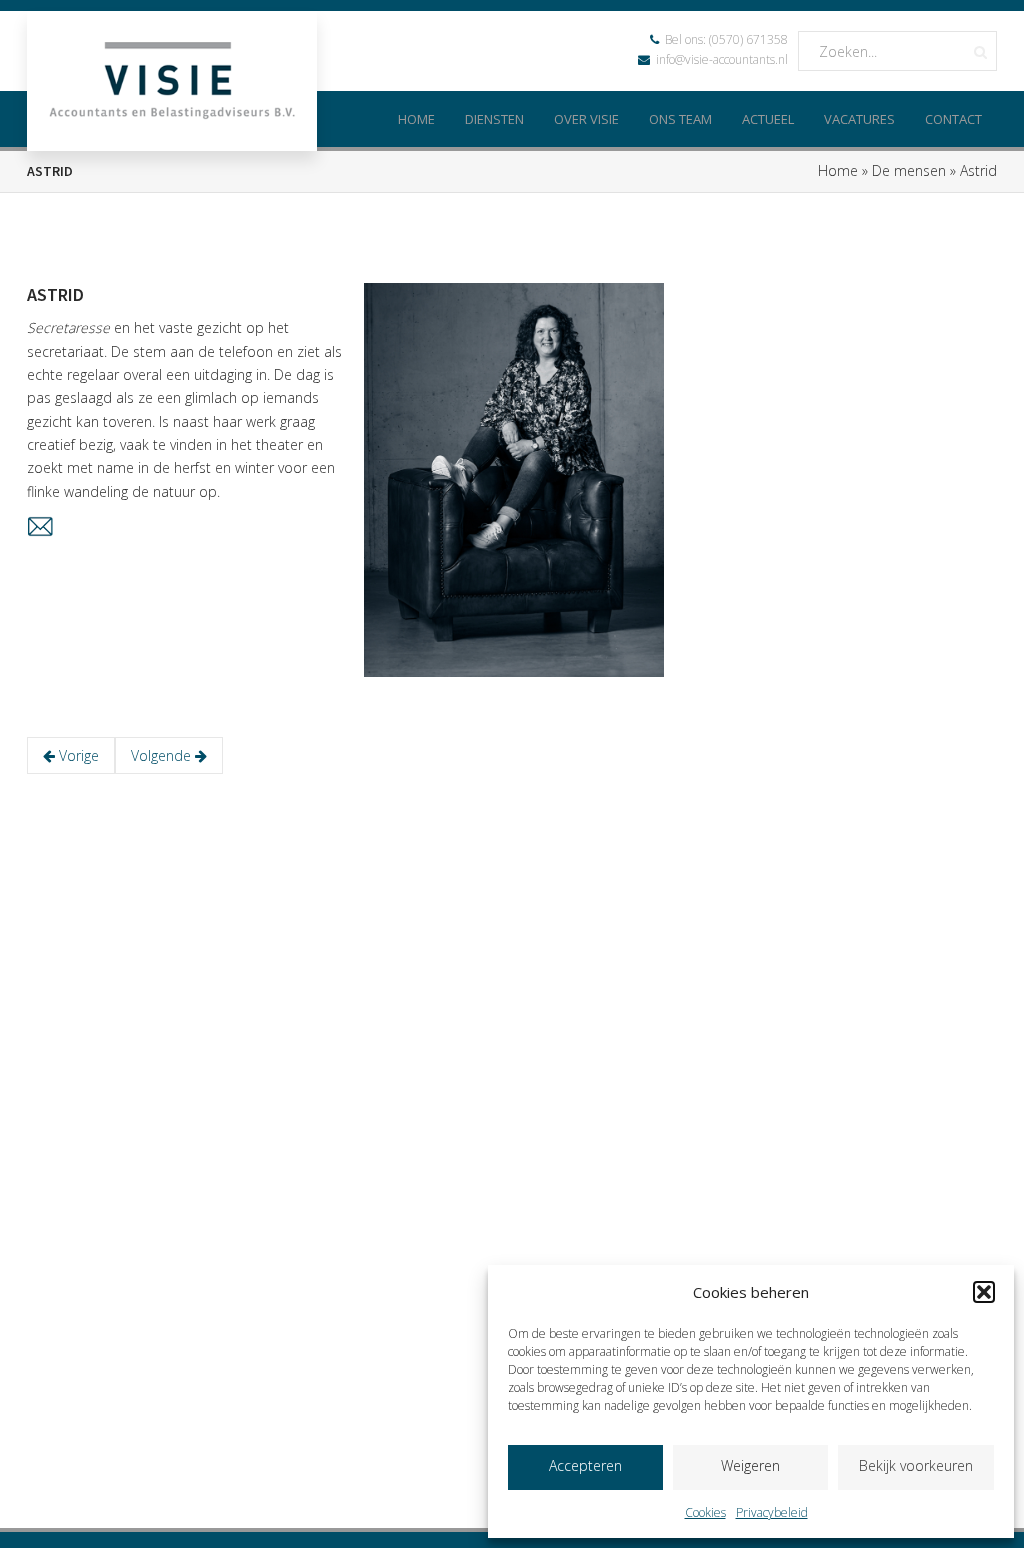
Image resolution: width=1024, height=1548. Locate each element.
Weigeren (750, 1465)
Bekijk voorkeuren (916, 1465)
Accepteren (585, 1465)
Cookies (705, 1512)
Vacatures (859, 119)
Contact (953, 119)
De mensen (909, 170)
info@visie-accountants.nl (722, 59)
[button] (984, 1292)
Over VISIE (586, 119)
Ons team (680, 119)
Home (416, 119)
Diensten (494, 119)
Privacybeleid (772, 1512)
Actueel (768, 119)
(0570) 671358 (748, 39)
